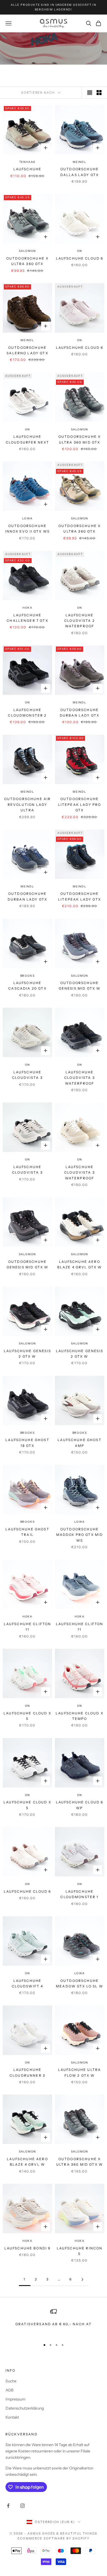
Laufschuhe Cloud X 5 (27, 1716)
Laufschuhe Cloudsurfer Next (28, 439)
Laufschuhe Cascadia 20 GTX (27, 986)
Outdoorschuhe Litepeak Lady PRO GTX (80, 804)
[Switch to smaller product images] (99, 93)
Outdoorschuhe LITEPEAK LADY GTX (80, 896)
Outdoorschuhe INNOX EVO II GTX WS (27, 529)
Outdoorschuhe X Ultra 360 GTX (27, 261)
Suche (11, 2381)
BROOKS (28, 976)
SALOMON (28, 251)
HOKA (27, 608)
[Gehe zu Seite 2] (82, 2280)
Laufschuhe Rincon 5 (80, 2251)
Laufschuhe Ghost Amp (80, 1443)
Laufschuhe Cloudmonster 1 (79, 1894)
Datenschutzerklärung (25, 2408)
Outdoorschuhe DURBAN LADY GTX (27, 896)
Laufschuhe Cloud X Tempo (80, 1716)
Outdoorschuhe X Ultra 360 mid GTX (80, 439)
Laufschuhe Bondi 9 (28, 2248)
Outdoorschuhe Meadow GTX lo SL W (80, 1983)
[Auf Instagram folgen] (22, 2506)
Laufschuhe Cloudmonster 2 (27, 713)
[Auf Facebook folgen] (8, 2506)
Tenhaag (28, 162)
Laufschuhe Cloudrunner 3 (27, 2072)
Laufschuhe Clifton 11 (28, 1627)
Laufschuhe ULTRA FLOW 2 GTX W (80, 2072)
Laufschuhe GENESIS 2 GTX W (27, 1354)
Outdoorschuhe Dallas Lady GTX (80, 172)
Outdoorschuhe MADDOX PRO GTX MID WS (80, 1535)
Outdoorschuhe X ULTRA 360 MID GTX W (80, 2162)
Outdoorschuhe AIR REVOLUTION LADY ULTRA (28, 804)
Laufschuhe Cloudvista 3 (27, 1075)
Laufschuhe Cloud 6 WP (80, 1805)
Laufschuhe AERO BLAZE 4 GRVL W (27, 2162)
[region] (54, 2322)
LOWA (27, 518)
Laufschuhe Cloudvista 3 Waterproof (80, 1078)
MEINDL (80, 162)
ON (80, 251)
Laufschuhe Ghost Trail (27, 1532)
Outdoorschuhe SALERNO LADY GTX (27, 350)
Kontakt (12, 2417)
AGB (9, 2390)
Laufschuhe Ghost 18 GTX (27, 1443)
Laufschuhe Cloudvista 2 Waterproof (80, 621)
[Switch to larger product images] (90, 93)
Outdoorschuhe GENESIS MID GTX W (80, 986)
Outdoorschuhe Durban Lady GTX (80, 713)
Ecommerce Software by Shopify (53, 2538)
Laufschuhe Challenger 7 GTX (27, 618)
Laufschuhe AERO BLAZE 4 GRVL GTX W (80, 1264)
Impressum (16, 2399)
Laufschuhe (28, 169)
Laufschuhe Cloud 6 (80, 258)
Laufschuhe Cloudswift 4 (28, 1983)
